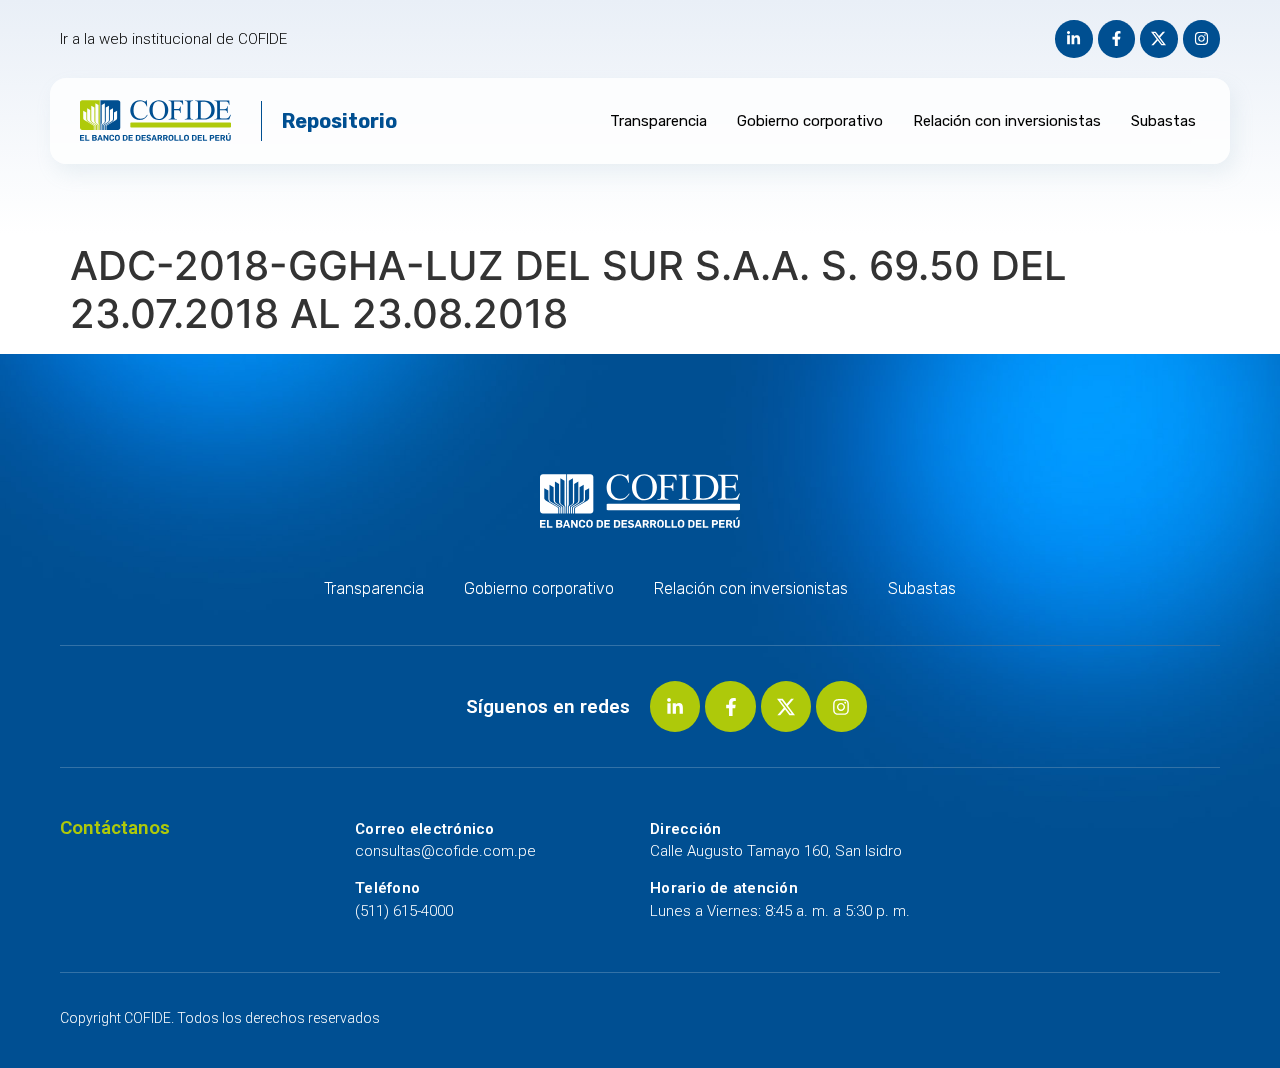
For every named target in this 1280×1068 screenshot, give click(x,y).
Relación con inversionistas (1007, 121)
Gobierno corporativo (810, 121)
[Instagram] (1202, 39)
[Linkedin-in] (1074, 39)
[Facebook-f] (1117, 39)
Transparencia (658, 121)
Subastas (1163, 121)
